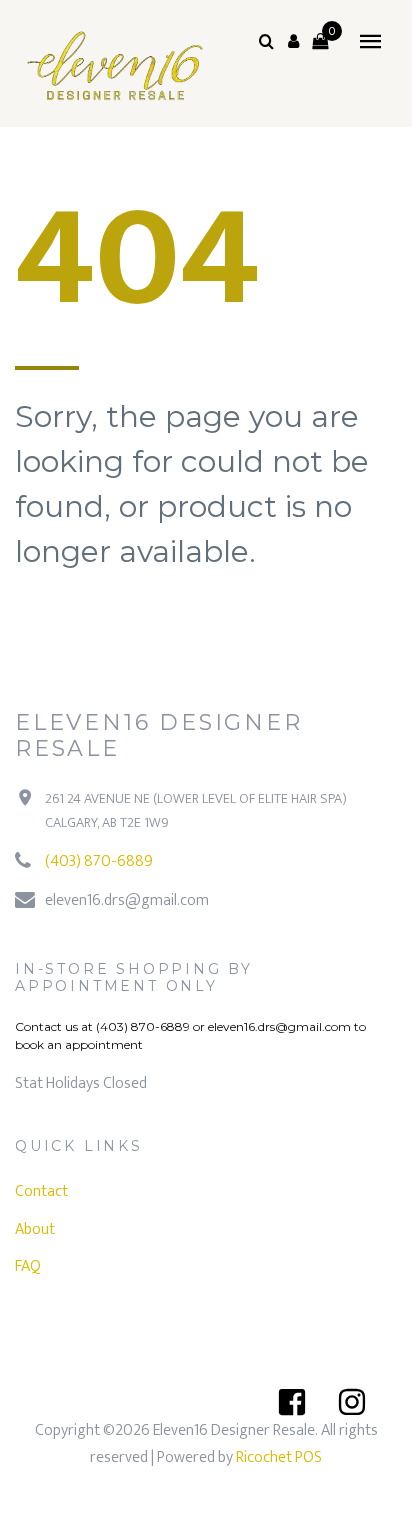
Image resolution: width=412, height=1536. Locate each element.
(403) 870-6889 (99, 861)
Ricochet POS (279, 1457)
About (35, 1229)
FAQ (28, 1266)
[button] (293, 41)
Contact (41, 1191)
